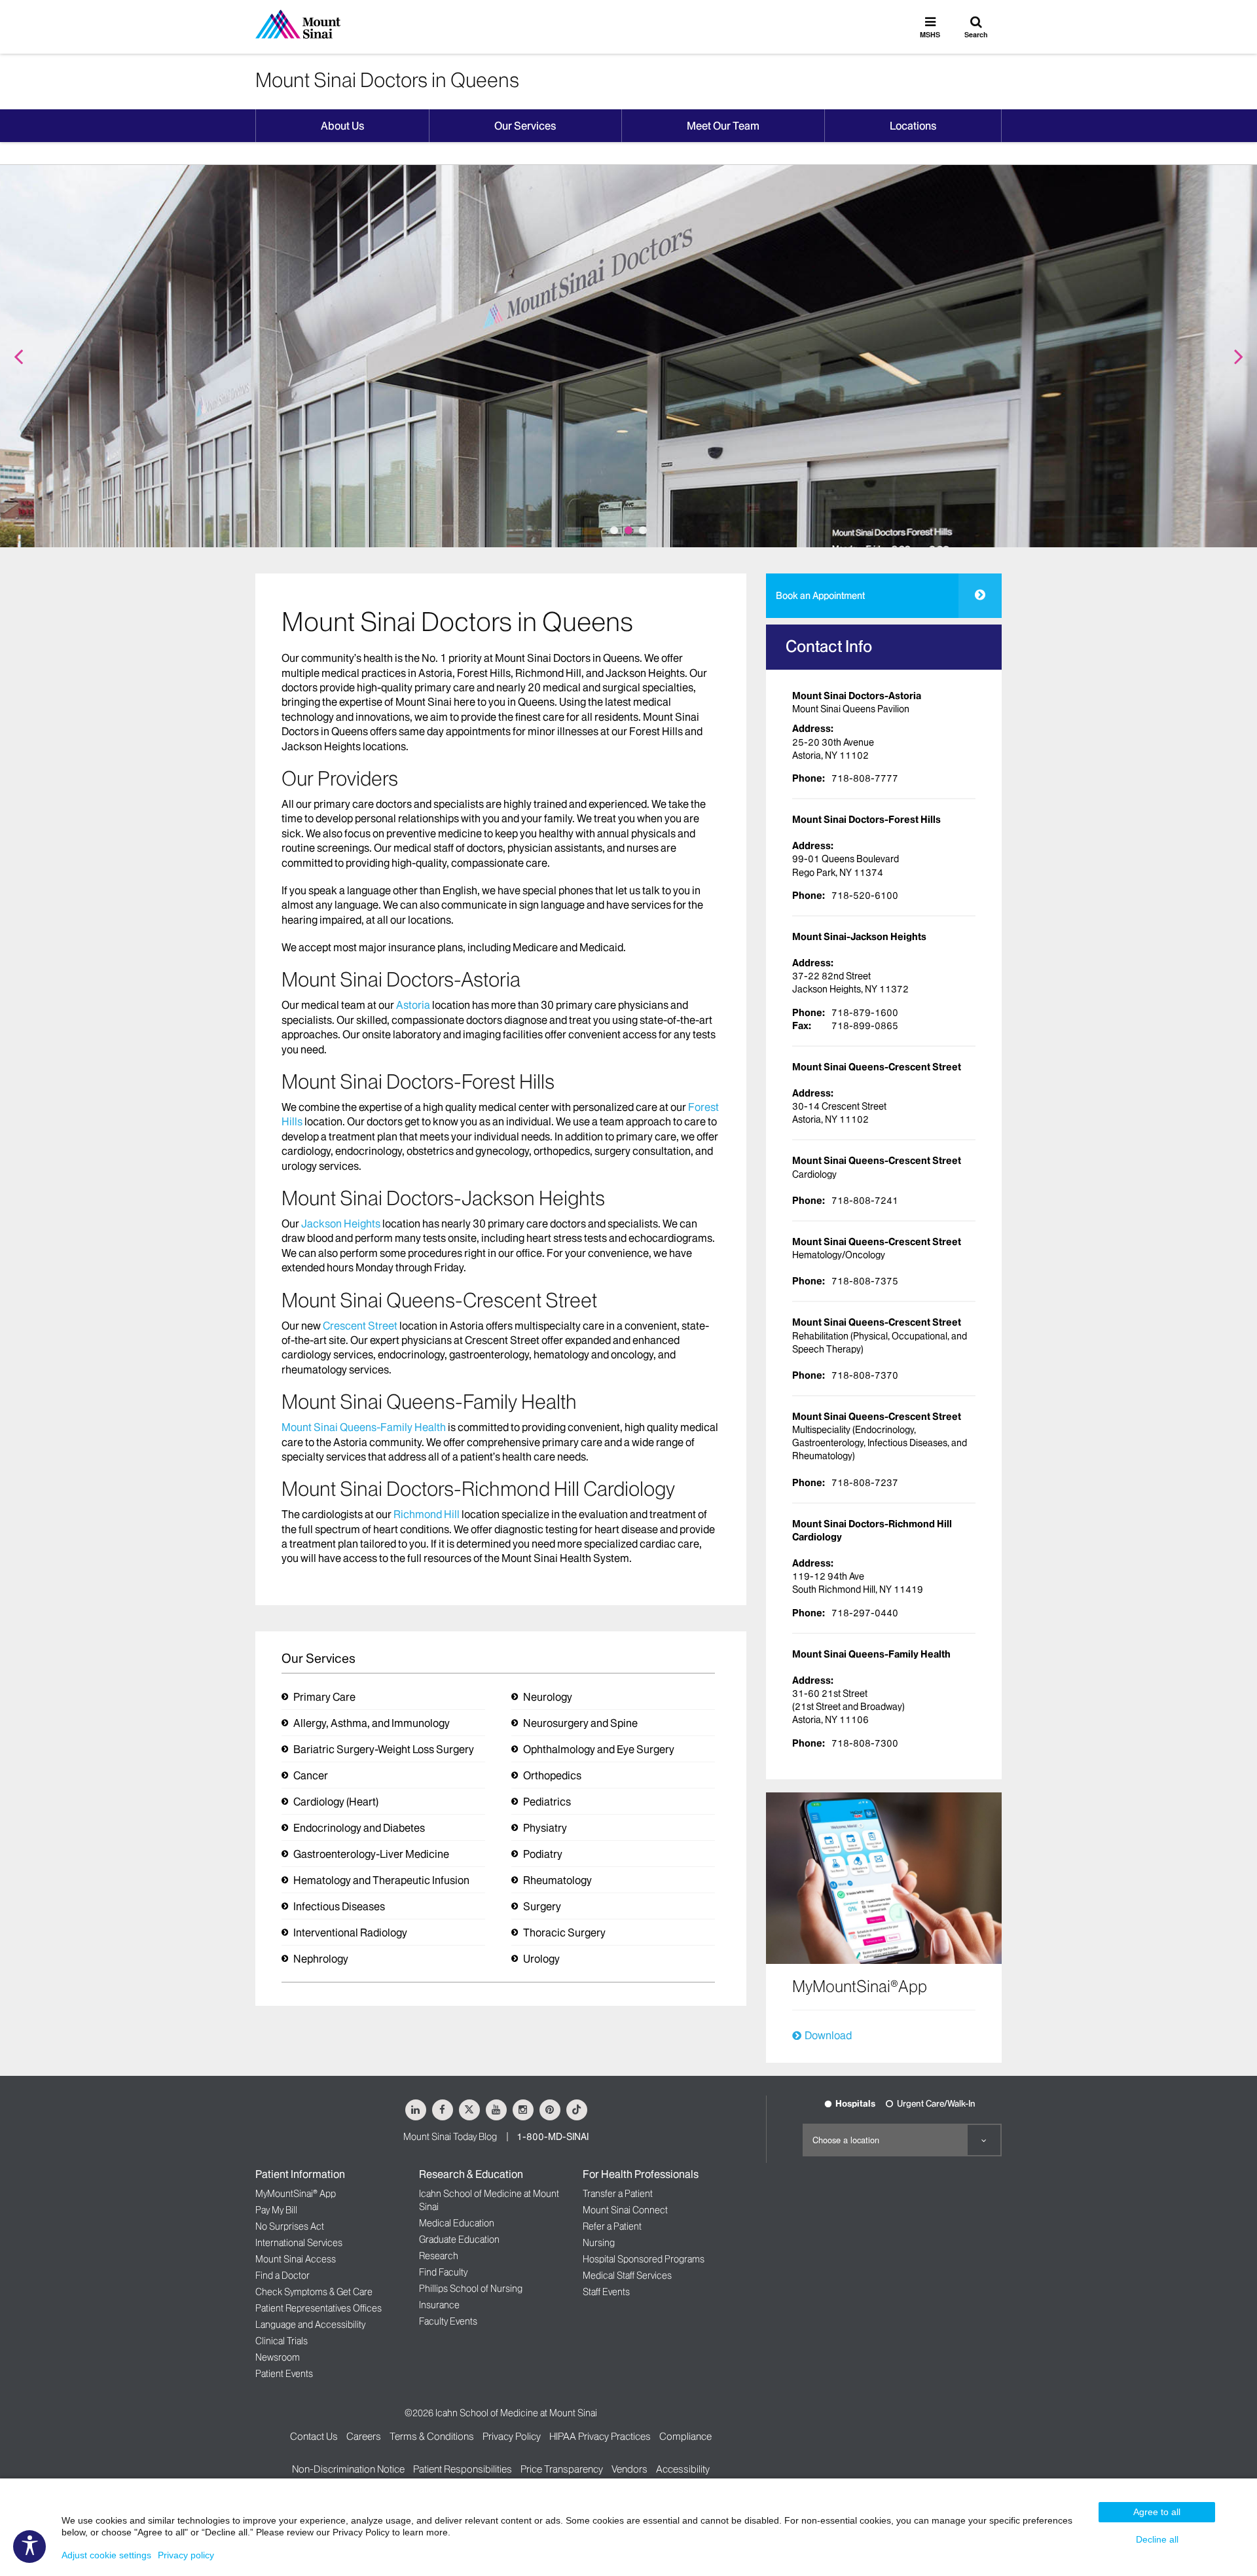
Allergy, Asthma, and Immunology (372, 1723)
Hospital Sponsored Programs (644, 2259)
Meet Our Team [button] (723, 126)
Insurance (439, 2305)
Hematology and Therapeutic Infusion (381, 1880)
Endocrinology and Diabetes (359, 1828)
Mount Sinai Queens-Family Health (364, 1427)
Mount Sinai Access (296, 2259)
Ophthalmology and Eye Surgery (599, 1749)
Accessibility (683, 2469)
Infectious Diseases (339, 1906)
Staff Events (606, 2292)
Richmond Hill (427, 1514)
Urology (541, 1959)
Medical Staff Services (627, 2276)
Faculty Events (448, 2321)
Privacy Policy (512, 2436)
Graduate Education (459, 2240)
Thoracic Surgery (564, 1932)
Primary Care (324, 1697)
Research (439, 2256)
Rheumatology (557, 1880)
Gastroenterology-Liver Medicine (371, 1854)
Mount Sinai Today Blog (450, 2137)
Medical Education (457, 2223)
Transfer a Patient (618, 2194)
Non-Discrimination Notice (348, 2469)
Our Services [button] (525, 126)
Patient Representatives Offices (319, 2308)
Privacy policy (186, 2555)
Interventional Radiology (350, 1932)
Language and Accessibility (310, 2325)
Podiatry (543, 1854)
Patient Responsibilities (463, 2469)
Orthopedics (552, 1775)
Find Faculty (443, 2272)
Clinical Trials (282, 2341)
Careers (364, 2436)
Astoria (413, 1005)
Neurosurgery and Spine (580, 1723)
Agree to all (1157, 2512)
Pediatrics (547, 1802)
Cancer (311, 1775)
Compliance (685, 2436)
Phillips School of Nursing (471, 2289)
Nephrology (321, 1959)
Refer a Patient (612, 2226)
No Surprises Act (290, 2226)
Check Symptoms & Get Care (314, 2292)
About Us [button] (342, 126)
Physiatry (545, 1828)
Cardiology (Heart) (336, 1802)
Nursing (599, 2243)
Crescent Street (360, 1326)
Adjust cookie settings (106, 2555)
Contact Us (314, 2436)
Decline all (1157, 2539)
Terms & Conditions (432, 2436)
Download (828, 2035)
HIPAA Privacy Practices (600, 2436)
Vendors (629, 2469)
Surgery (542, 1906)
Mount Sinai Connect (625, 2210)
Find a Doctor (282, 2276)
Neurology (548, 1697)
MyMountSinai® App (296, 2194)
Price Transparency (562, 2469)
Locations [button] (913, 126)
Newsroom (278, 2357)
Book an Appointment (820, 596)
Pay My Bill (276, 2210)
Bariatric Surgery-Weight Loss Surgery (384, 1749)
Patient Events (284, 2374)
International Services (299, 2243)
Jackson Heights (341, 1224)
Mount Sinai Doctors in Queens (387, 80)
